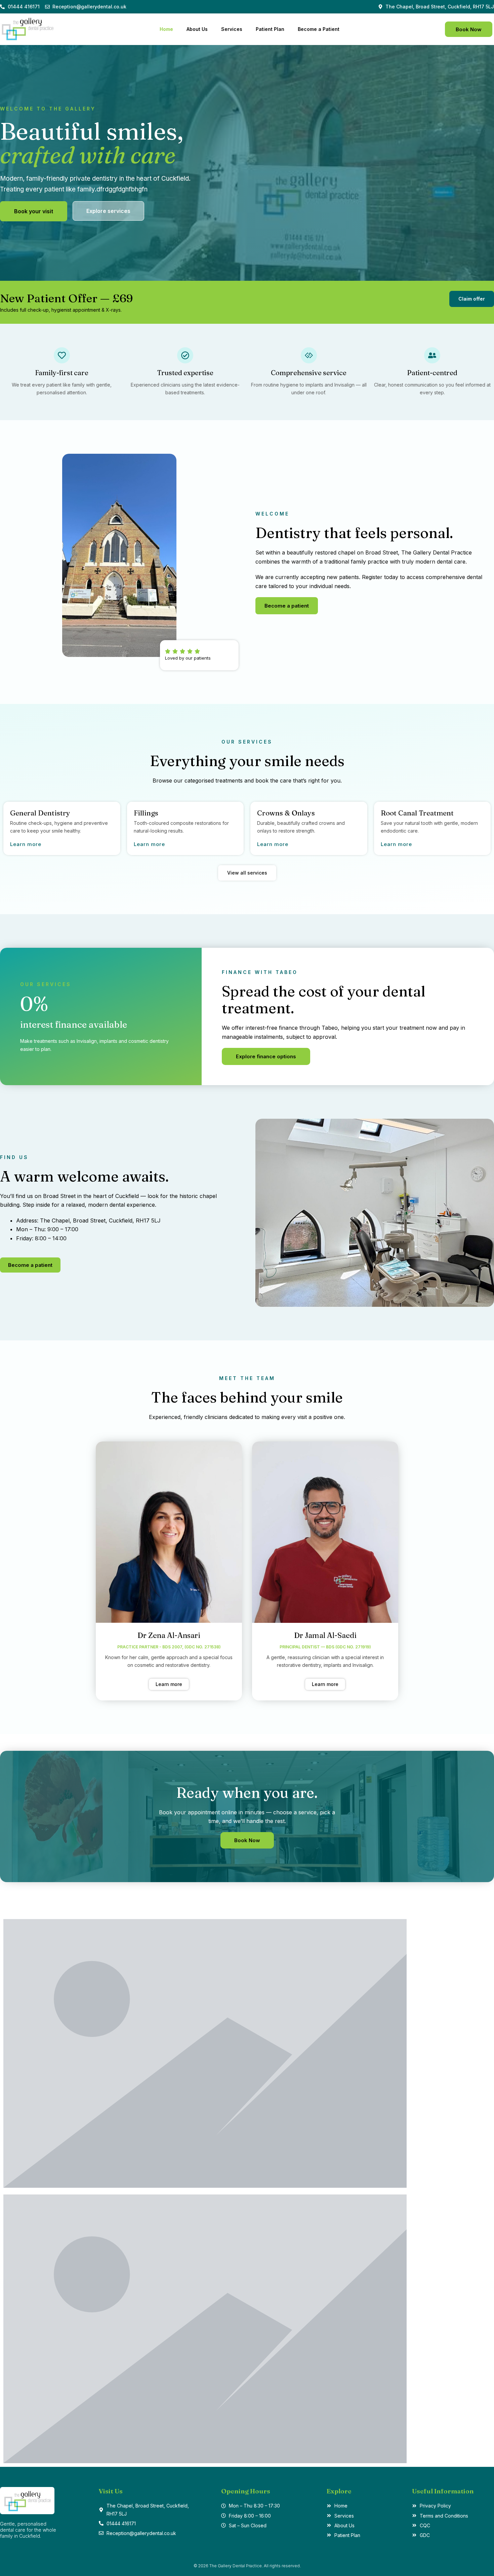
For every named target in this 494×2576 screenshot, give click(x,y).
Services (232, 29)
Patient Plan (270, 29)
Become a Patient (319, 29)
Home (166, 29)
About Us (197, 29)
